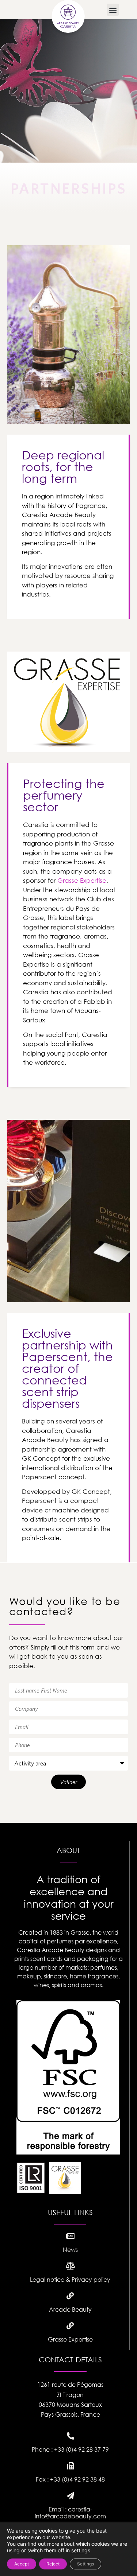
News (70, 2250)
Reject (53, 2564)
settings (81, 2550)
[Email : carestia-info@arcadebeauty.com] (71, 2496)
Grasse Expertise (70, 2339)
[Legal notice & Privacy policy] (70, 2266)
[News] (70, 2236)
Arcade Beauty (70, 2309)
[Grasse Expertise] (70, 2326)
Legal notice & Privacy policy (70, 2280)
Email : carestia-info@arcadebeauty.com (70, 2513)
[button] (113, 10)
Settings (85, 2564)
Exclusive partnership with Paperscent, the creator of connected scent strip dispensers (67, 1368)
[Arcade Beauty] (70, 2296)
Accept (22, 2564)
